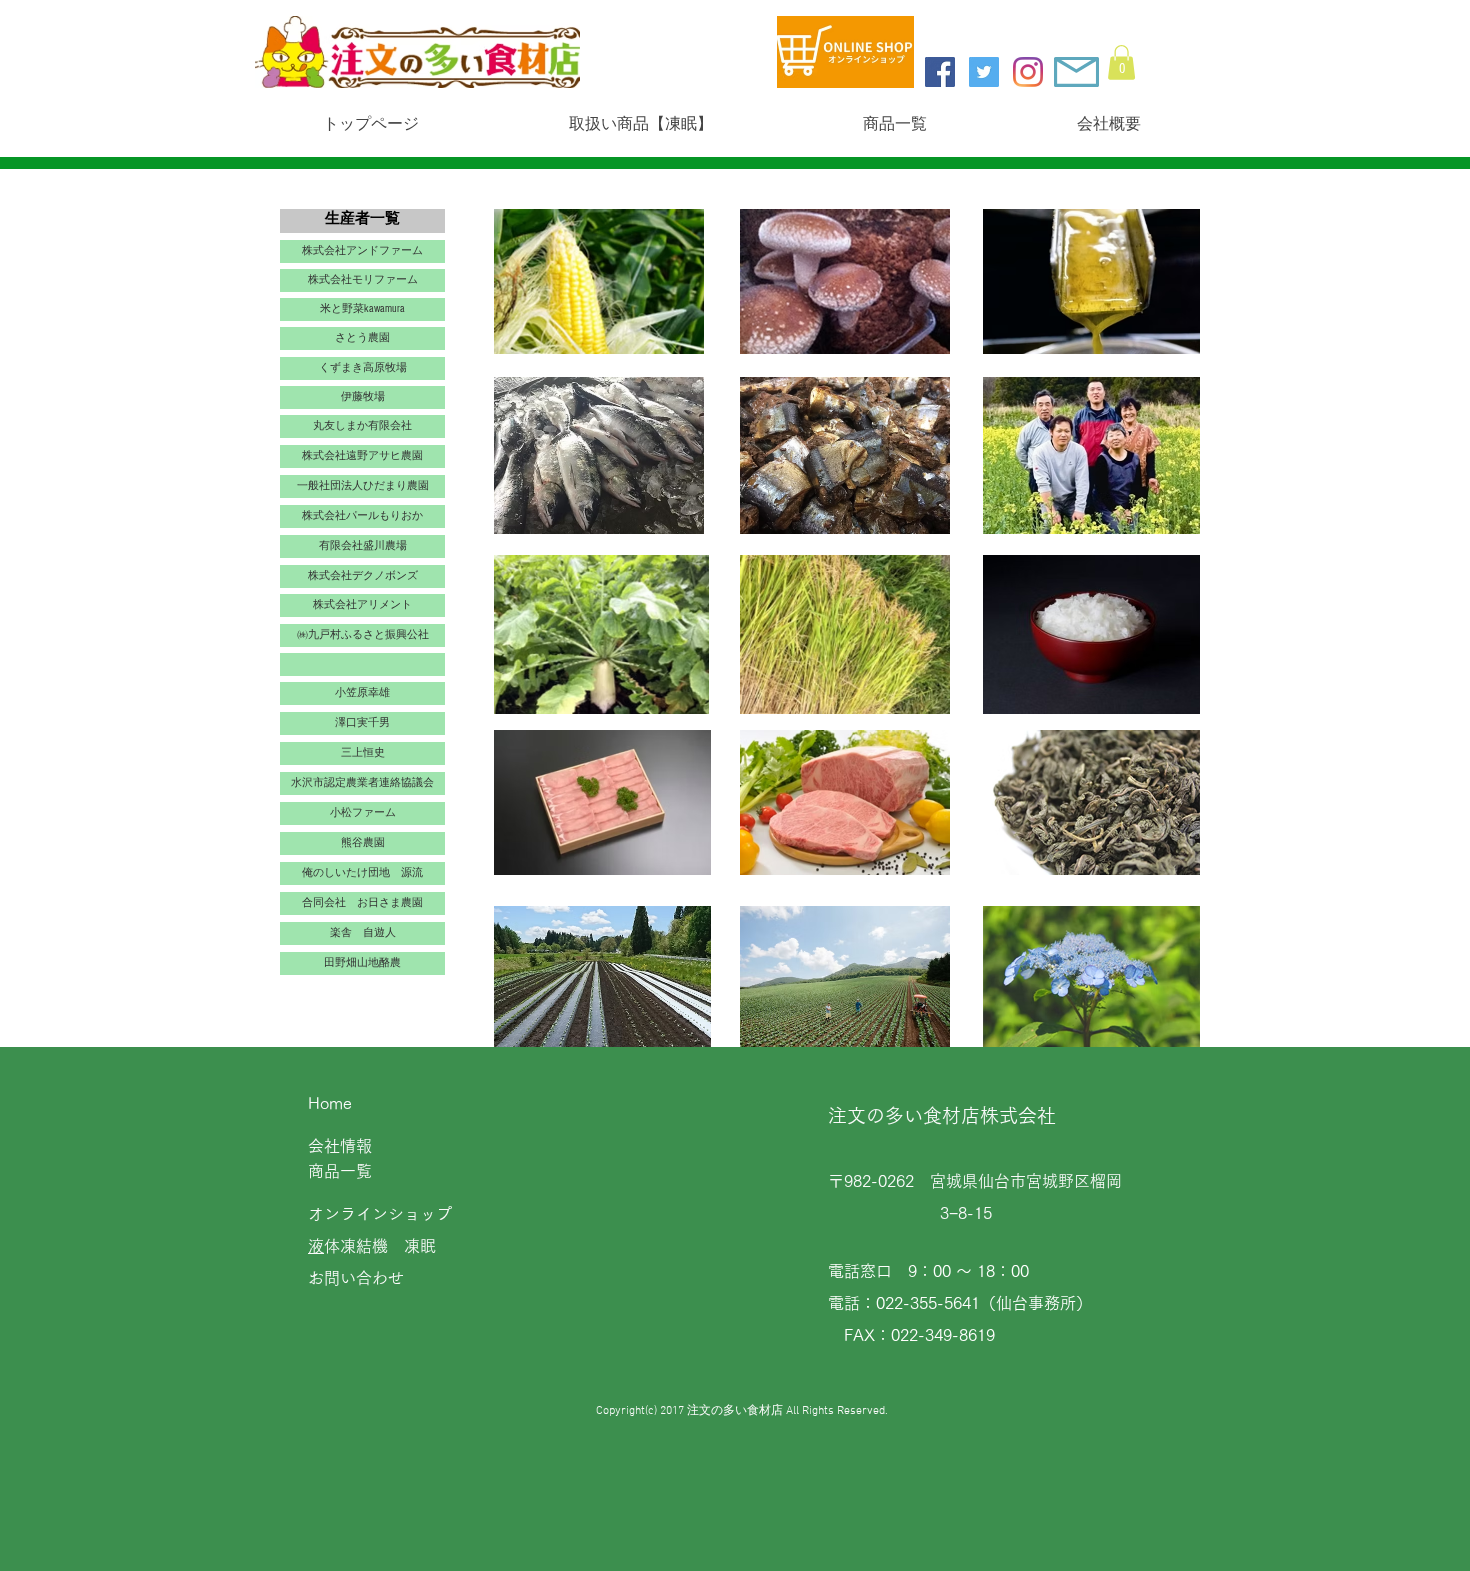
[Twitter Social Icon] (984, 72)
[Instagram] (1028, 72)
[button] (1121, 62)
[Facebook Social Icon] (940, 72)
